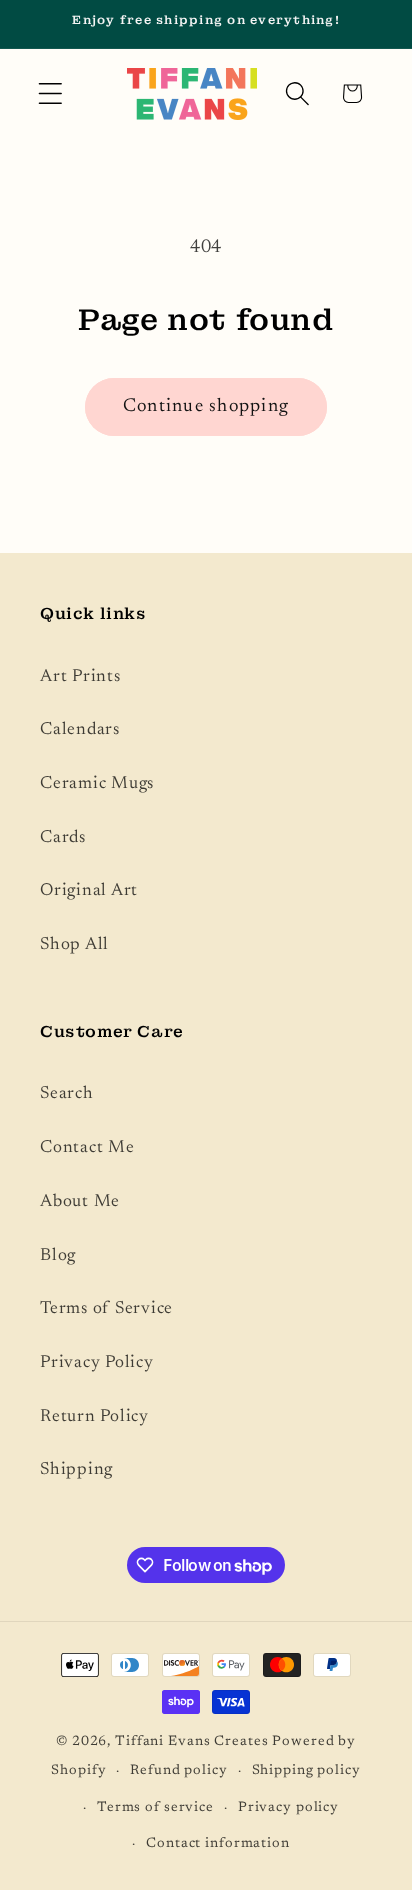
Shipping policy (306, 1771)
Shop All (74, 945)
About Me (80, 1202)
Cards (63, 838)
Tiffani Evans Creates (191, 1742)
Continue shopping (206, 406)
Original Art (89, 891)
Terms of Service (106, 1309)
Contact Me (87, 1148)
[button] (50, 93)
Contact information (218, 1844)
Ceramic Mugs (97, 784)
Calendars (80, 730)
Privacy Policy (97, 1363)
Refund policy (178, 1771)
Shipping (76, 1470)
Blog (58, 1256)
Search (67, 1094)
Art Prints (80, 677)
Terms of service (155, 1808)
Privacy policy (288, 1808)
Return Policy (94, 1417)
